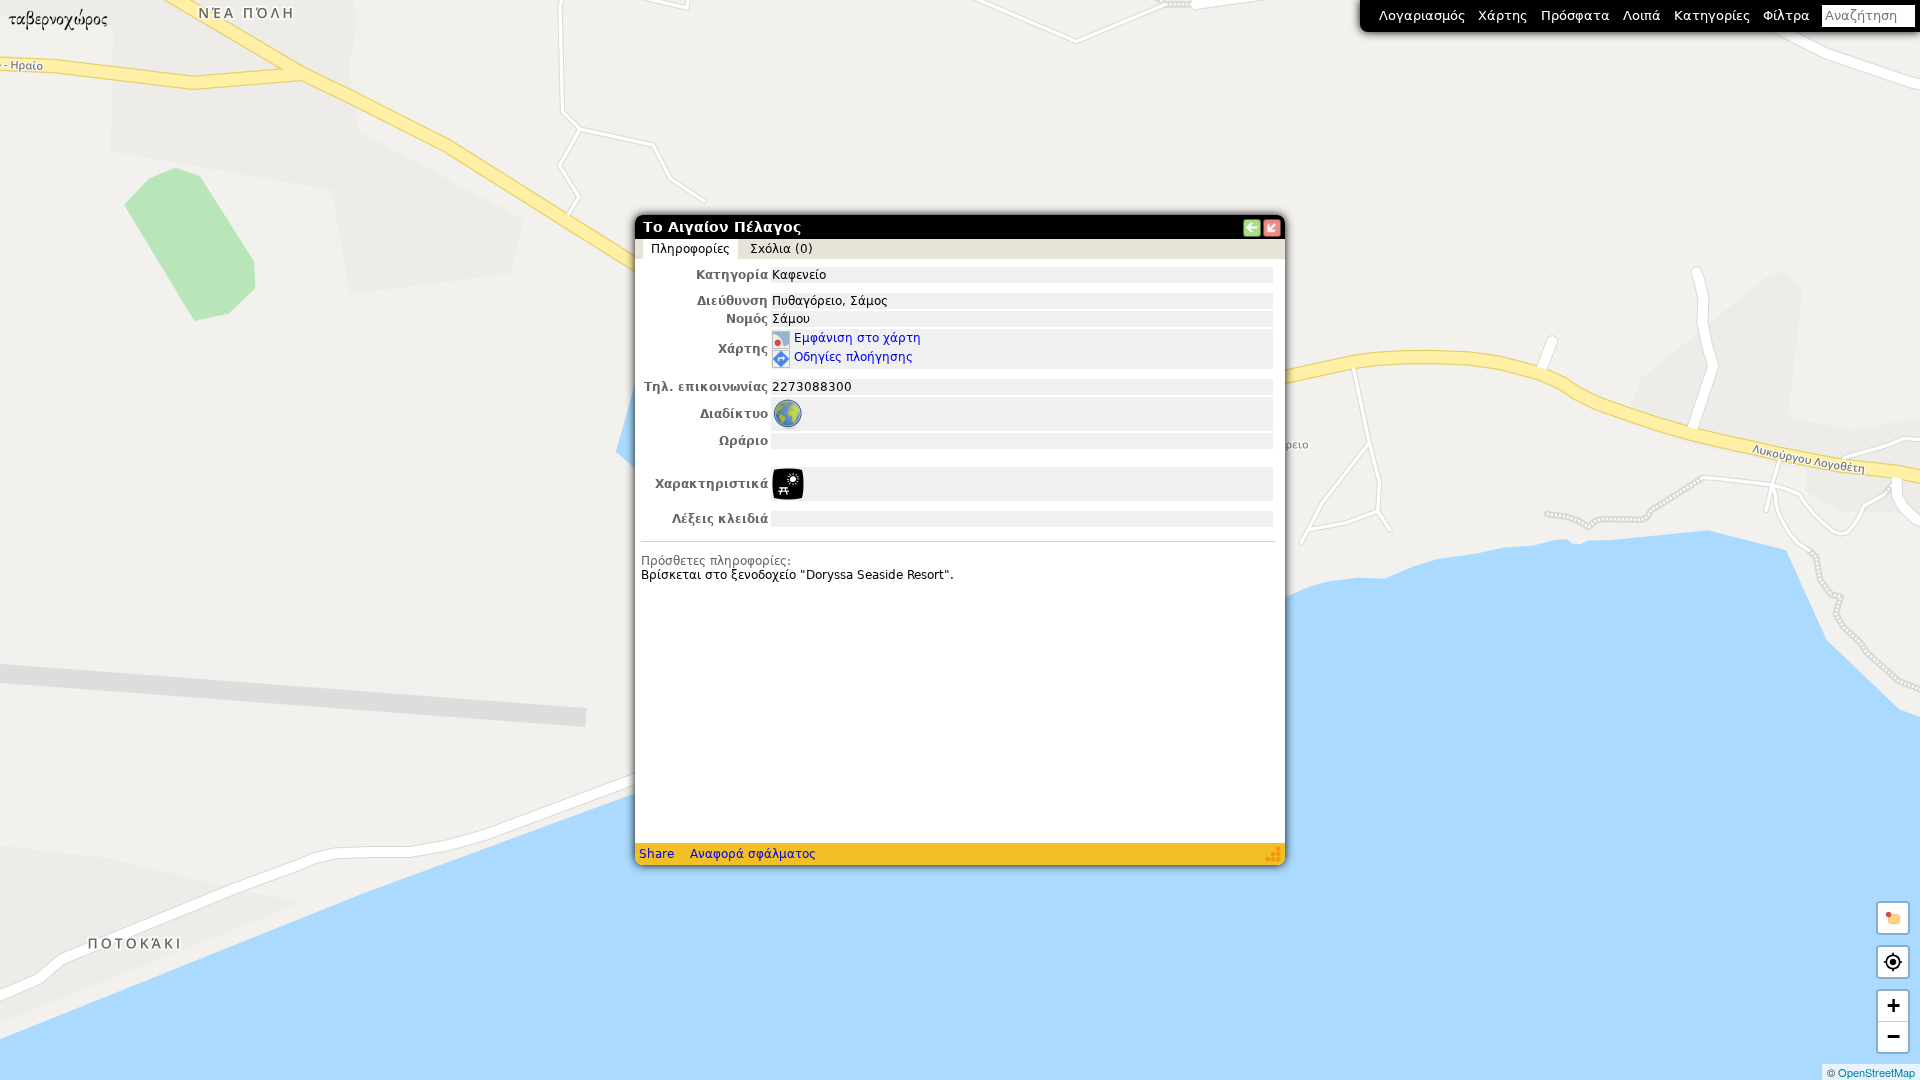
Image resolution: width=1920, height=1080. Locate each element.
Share (656, 854)
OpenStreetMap (1876, 1072)
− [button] (1893, 1036)
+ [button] (1893, 1005)
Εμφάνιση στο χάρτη (857, 338)
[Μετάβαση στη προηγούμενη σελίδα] (1252, 228)
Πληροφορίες (690, 249)
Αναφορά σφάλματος (753, 854)
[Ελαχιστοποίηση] (1272, 228)
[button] (1893, 918)
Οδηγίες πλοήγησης (853, 357)
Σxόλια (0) (781, 249)
